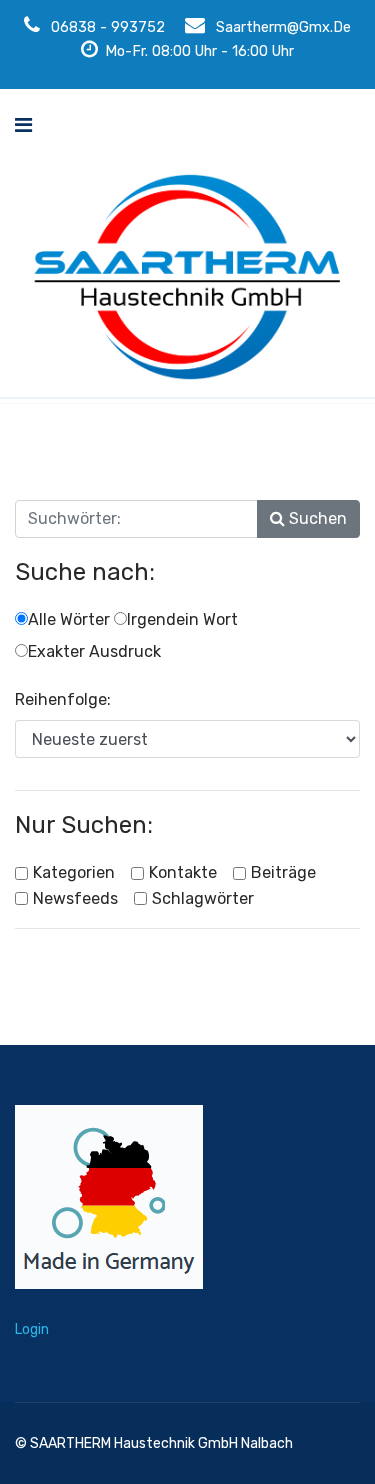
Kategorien (74, 872)
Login (32, 1329)
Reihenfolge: (63, 699)
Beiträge (283, 872)
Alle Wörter (69, 619)
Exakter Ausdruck (94, 651)
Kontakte (183, 872)
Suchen (316, 518)
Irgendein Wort (182, 619)
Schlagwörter (203, 898)
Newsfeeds (75, 898)
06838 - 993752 (108, 27)
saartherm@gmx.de (283, 27)
